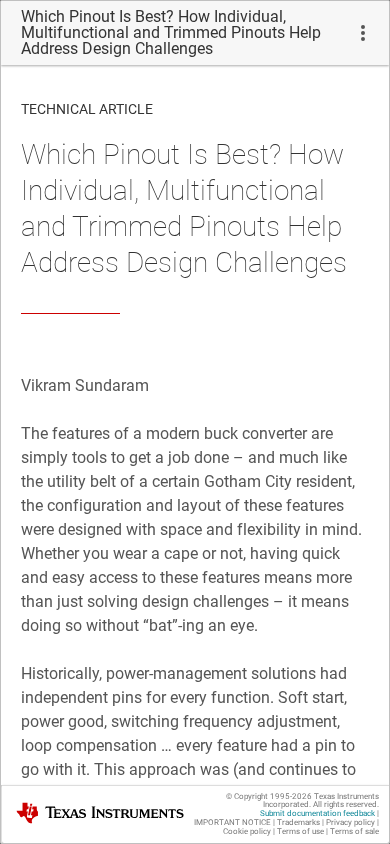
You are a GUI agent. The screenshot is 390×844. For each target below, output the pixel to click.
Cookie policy (247, 831)
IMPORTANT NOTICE (232, 822)
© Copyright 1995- (269, 796)
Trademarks (298, 822)
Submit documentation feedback (317, 813)
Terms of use (300, 831)
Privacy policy (350, 822)
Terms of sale (354, 831)
